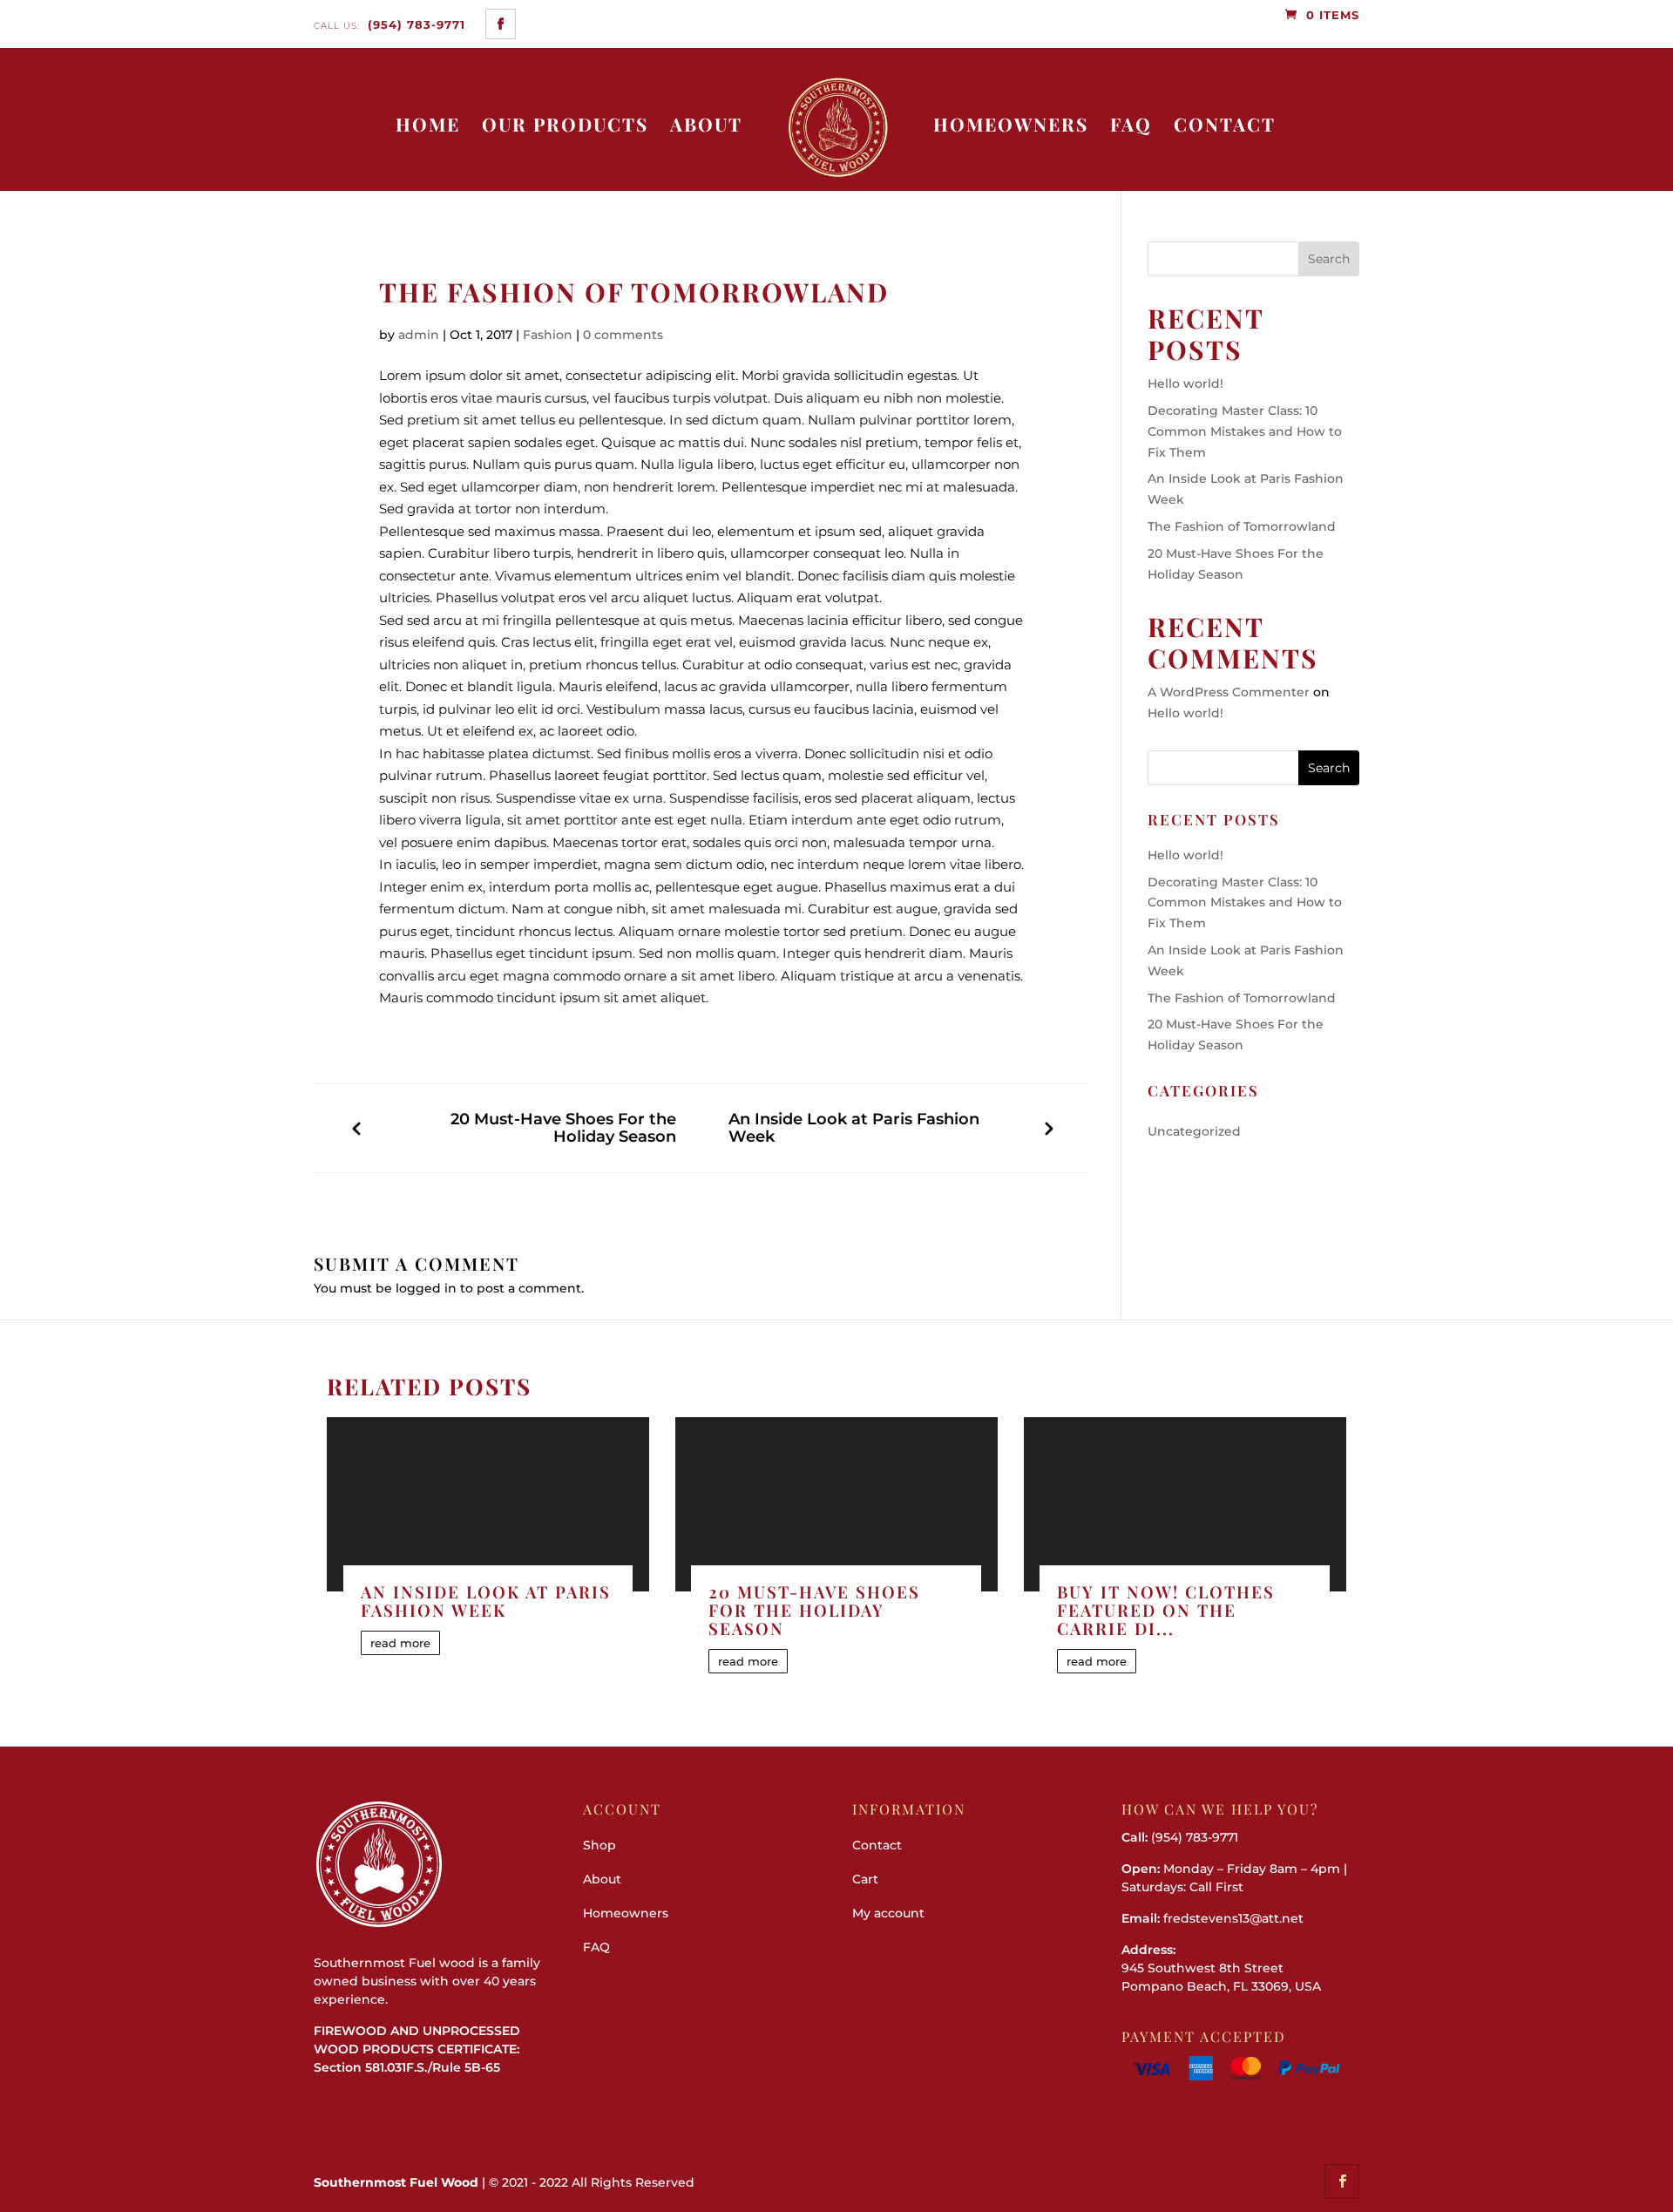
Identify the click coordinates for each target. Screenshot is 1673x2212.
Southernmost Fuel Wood (396, 2182)
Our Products (565, 125)
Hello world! (1185, 383)
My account (888, 1913)
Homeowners (1011, 125)
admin (419, 335)
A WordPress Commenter (1229, 692)
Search (1329, 259)
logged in (426, 1288)
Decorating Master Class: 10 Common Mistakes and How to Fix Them (1245, 431)
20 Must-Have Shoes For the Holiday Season (563, 1128)
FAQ (1131, 125)
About (706, 125)
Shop (599, 1845)
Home (428, 125)
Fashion (548, 335)
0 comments (623, 335)
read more (400, 1643)
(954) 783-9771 (389, 24)
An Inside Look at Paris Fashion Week (854, 1128)
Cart (865, 1879)
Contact (1225, 125)
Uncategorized (1194, 1131)
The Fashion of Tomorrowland (1242, 526)
